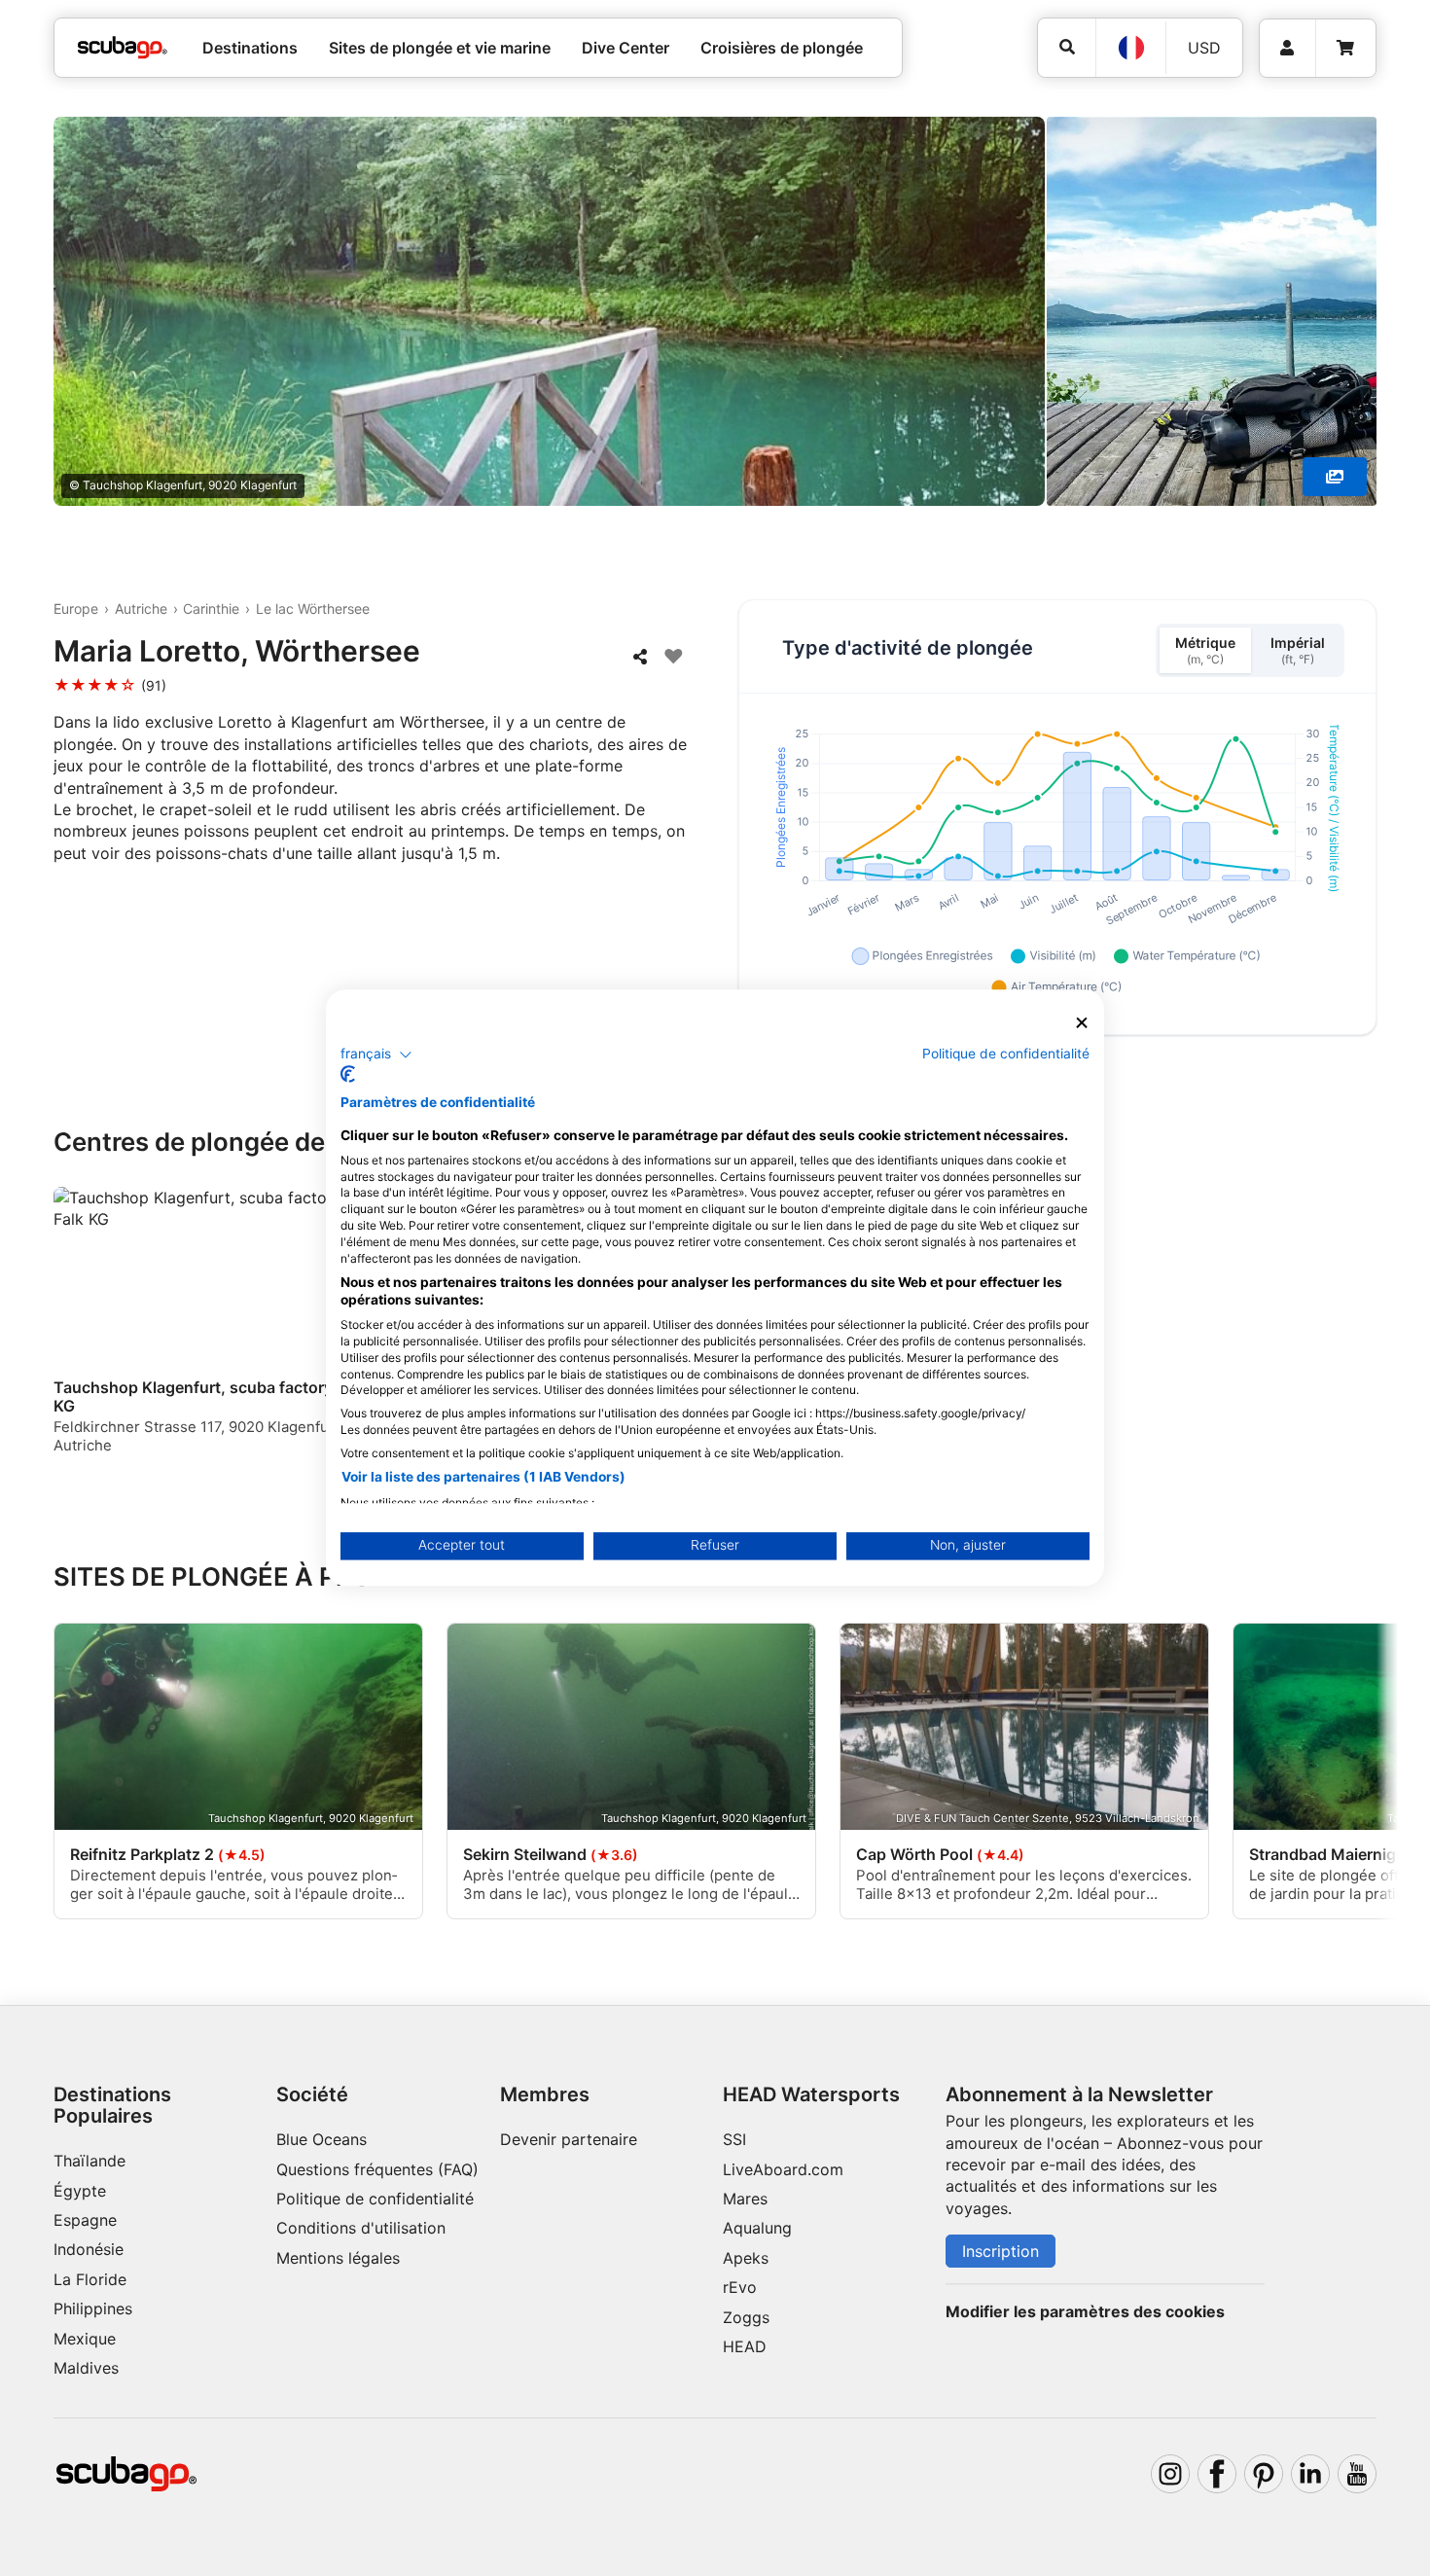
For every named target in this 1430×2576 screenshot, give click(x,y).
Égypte (80, 2191)
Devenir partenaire (569, 2139)
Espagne (85, 2220)
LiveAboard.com (783, 2169)
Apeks (746, 2258)
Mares (745, 2199)
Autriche (141, 608)
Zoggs (746, 2317)
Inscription (1001, 2251)
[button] (376, 1055)
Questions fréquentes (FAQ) (377, 2169)
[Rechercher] (1067, 47)
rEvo (740, 2287)
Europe (76, 608)
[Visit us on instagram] (1170, 2474)
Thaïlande (89, 2161)
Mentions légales (338, 2258)
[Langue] (1130, 48)
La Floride (90, 2279)
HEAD (745, 2346)
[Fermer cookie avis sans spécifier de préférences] (1082, 1023)
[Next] (1365, 1329)
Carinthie (211, 608)
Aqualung (757, 2228)
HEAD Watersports (811, 2094)
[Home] (123, 48)
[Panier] (1345, 48)
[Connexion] (1287, 48)
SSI (734, 2139)
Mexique (85, 2339)
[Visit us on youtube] (1357, 2474)
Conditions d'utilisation (363, 2228)
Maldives (86, 2368)
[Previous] (81, 1329)
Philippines (93, 2308)
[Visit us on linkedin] (1310, 2474)
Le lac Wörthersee (313, 608)
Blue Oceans (322, 2139)
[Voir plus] (1335, 477)
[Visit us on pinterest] (1264, 2474)
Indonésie (89, 2249)
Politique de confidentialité (375, 2199)
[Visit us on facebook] (1217, 2474)
